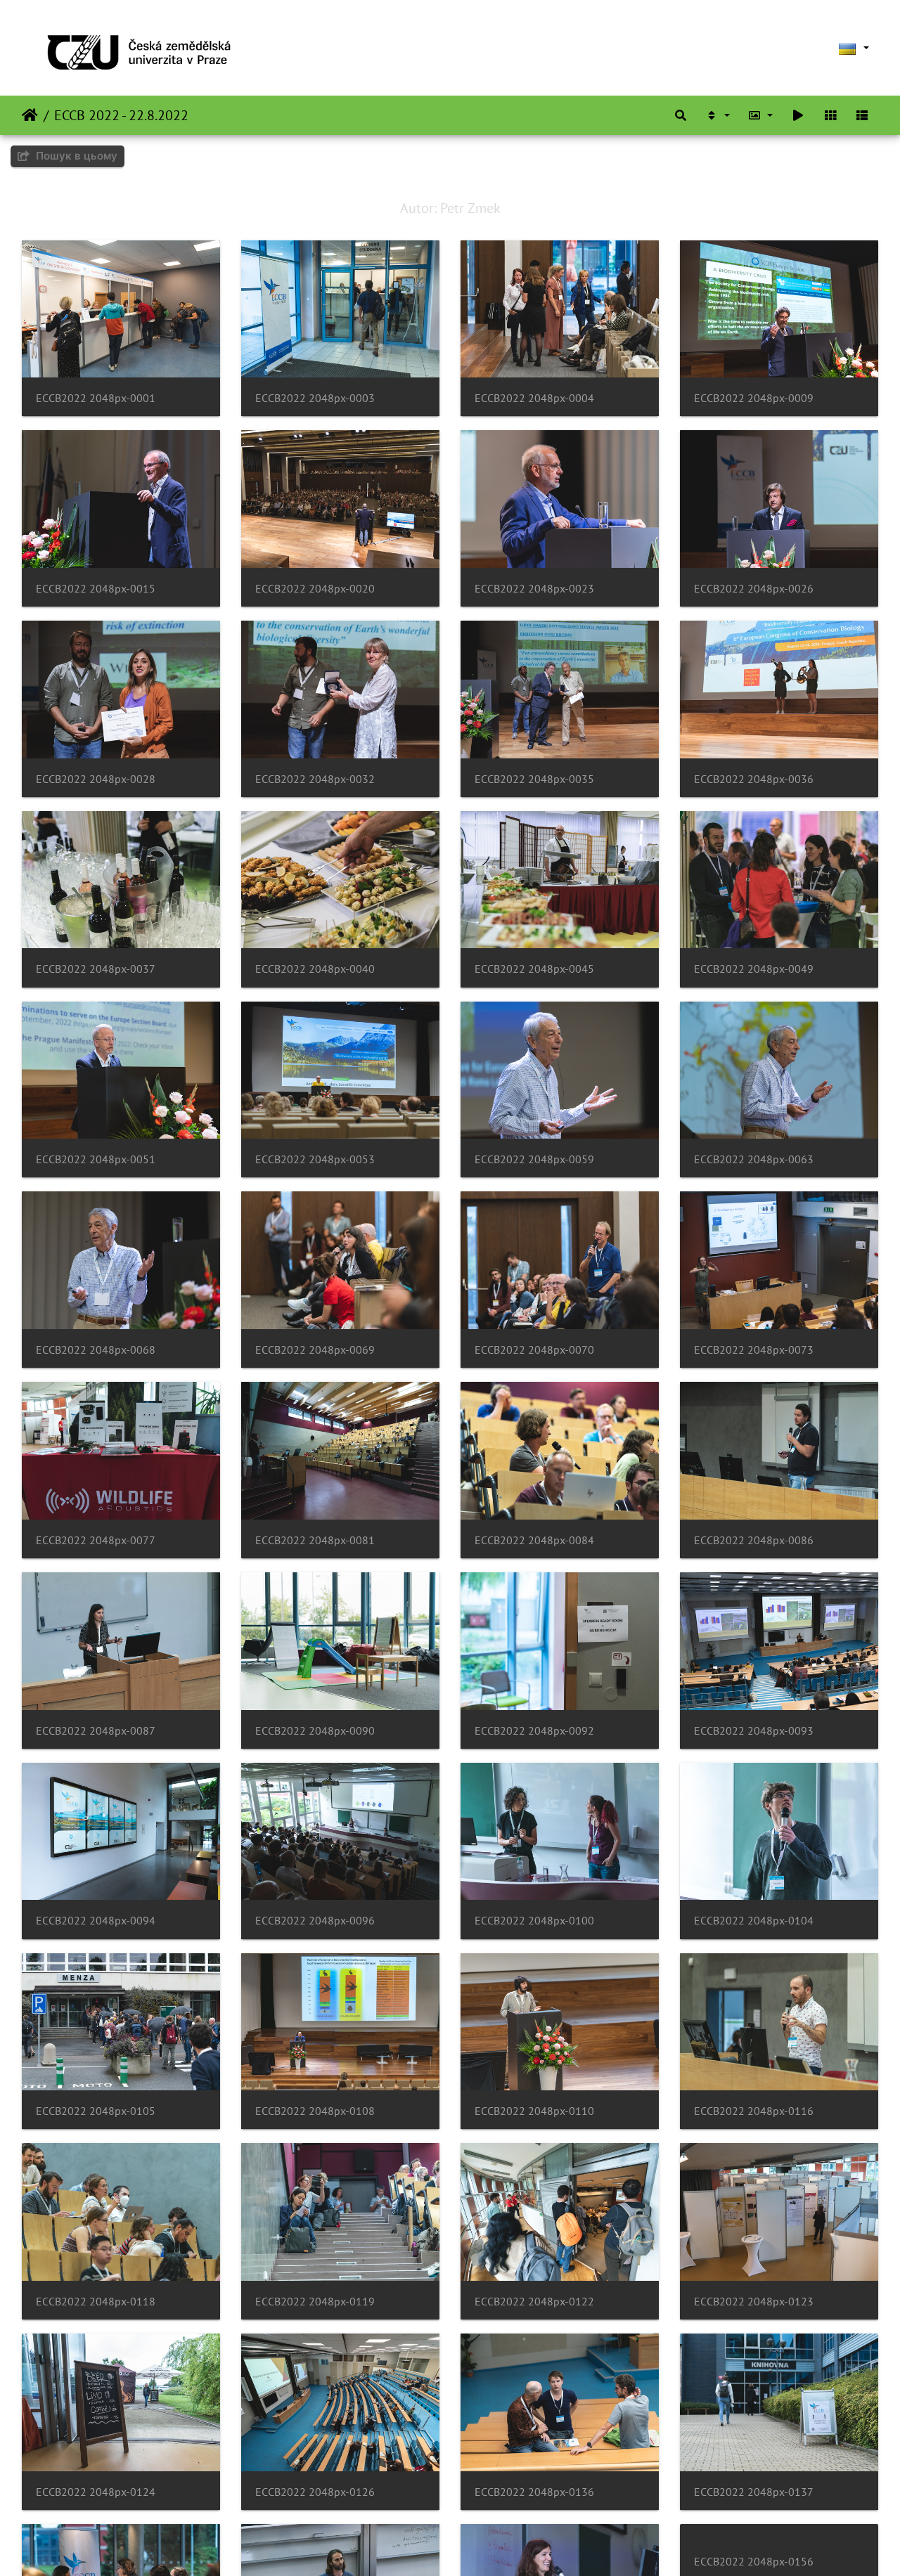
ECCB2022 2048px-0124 (96, 2492)
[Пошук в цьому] (681, 115)
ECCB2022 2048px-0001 (96, 398)
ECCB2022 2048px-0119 (315, 2302)
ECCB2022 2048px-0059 (534, 1159)
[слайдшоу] (798, 115)
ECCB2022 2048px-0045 (534, 969)
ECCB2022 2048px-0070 (534, 1350)
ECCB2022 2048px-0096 (315, 1921)
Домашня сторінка (30, 115)
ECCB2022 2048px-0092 (534, 1731)
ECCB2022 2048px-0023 (534, 589)
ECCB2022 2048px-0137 (754, 2492)
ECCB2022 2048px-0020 (315, 589)
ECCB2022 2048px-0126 (315, 2492)
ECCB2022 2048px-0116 (754, 2111)
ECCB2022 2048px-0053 (315, 1159)
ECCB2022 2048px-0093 (754, 1731)
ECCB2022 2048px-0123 (754, 2302)
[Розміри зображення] (761, 115)
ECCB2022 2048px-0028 (96, 779)
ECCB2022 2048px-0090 (315, 1731)
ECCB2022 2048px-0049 (754, 969)
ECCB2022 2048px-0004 (534, 398)
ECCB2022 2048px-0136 (534, 2492)
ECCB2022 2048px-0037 (96, 969)
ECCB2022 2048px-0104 (754, 1921)
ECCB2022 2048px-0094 (96, 1921)
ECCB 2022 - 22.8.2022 (121, 115)
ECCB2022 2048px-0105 (96, 2111)
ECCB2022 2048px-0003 (315, 398)
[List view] (862, 115)
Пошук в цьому (75, 156)
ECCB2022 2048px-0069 (315, 1350)
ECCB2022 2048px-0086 (754, 1540)
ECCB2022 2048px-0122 (534, 2302)
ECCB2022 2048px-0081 (315, 1540)
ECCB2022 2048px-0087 (96, 1731)
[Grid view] (830, 115)
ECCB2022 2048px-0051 (96, 1159)
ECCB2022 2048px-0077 (96, 1540)
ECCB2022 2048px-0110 (534, 2111)
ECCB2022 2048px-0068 (96, 1350)
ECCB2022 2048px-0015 (96, 589)
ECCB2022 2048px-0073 (754, 1350)
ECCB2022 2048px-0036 (754, 779)
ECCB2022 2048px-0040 (315, 969)
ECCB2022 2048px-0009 (754, 398)
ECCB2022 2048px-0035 (534, 779)
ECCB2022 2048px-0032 (315, 779)
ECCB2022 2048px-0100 (534, 1921)
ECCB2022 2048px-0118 (96, 2302)
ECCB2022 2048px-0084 (534, 1540)
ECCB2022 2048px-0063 (754, 1159)
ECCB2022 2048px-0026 (754, 589)
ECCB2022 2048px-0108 (315, 2111)
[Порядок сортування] (717, 115)
